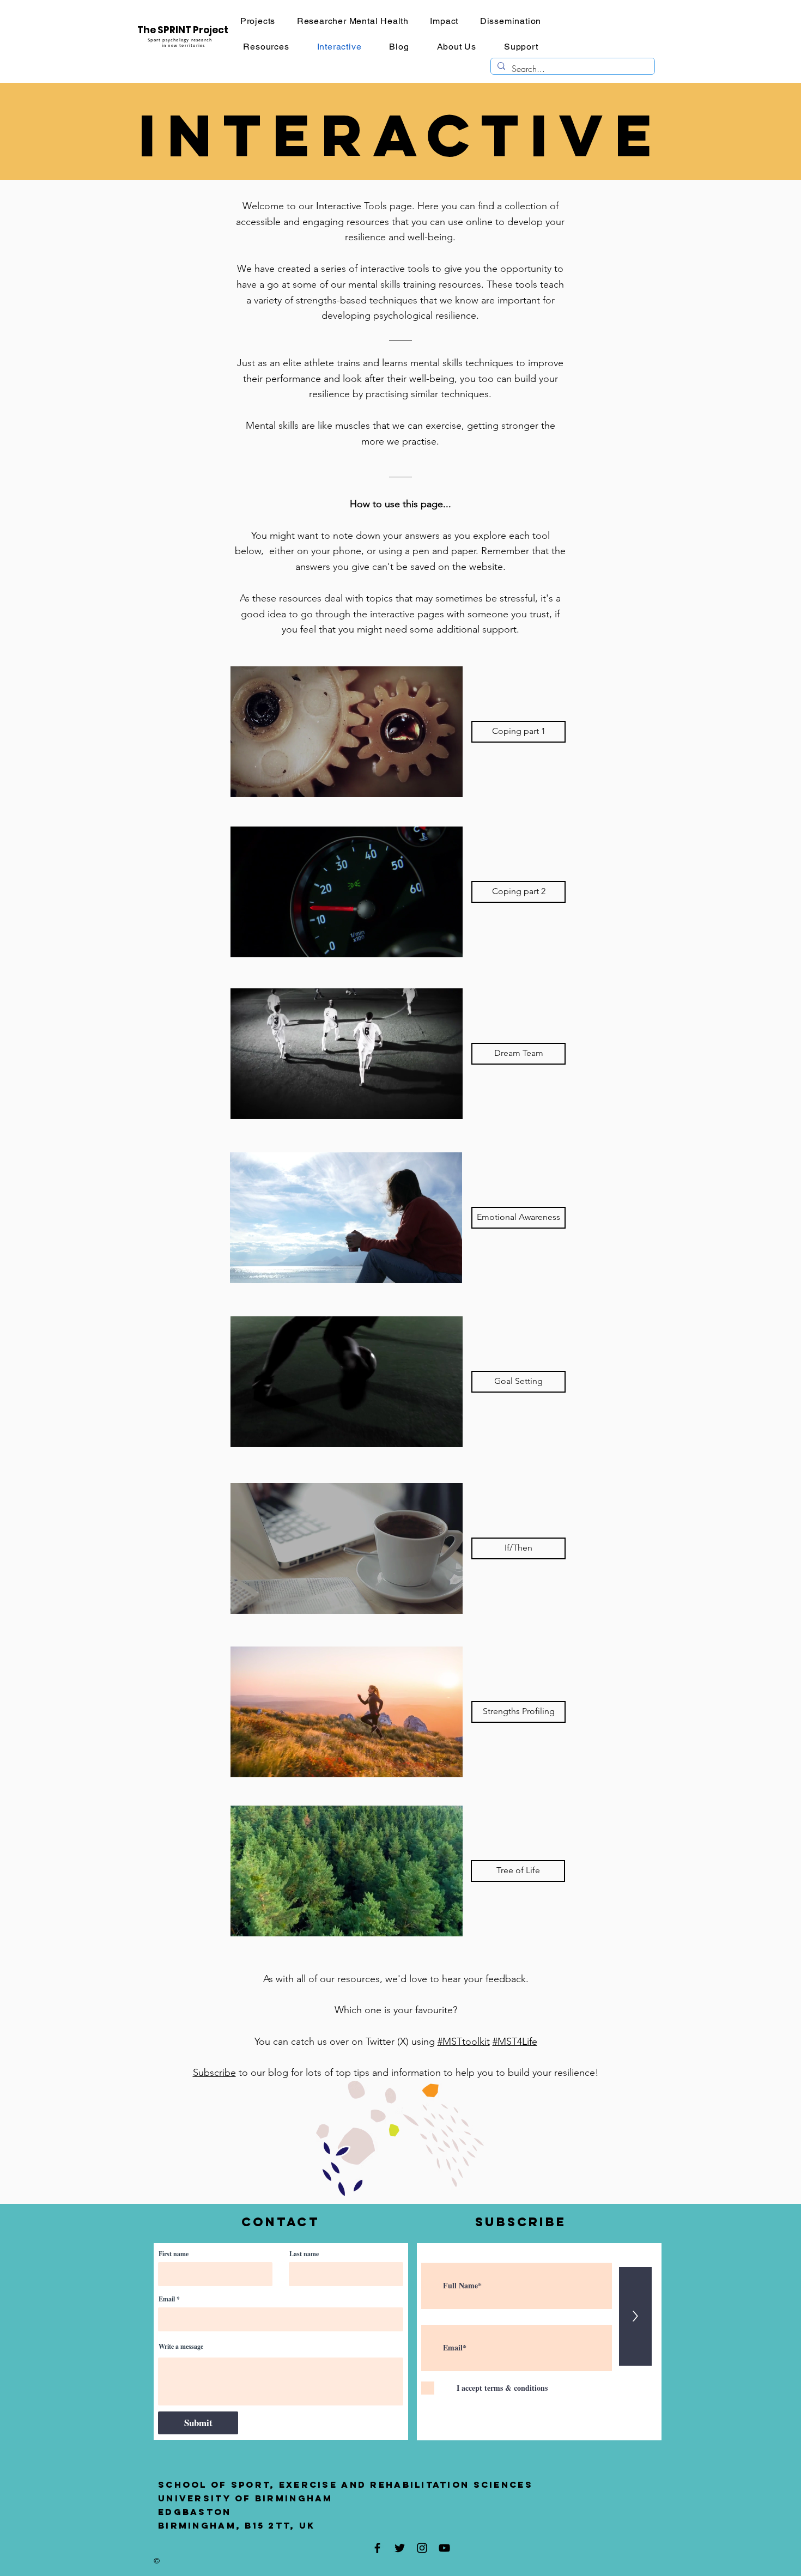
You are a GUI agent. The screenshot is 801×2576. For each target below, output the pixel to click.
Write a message (181, 2347)
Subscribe (214, 2073)
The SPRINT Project (183, 30)
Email (167, 2299)
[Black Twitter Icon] (400, 2548)
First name (174, 2254)
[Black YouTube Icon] (444, 2548)
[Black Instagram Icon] (422, 2548)
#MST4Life (515, 2042)
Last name (304, 2254)
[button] (448, 1271)
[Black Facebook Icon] (377, 2548)
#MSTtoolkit (464, 2042)
